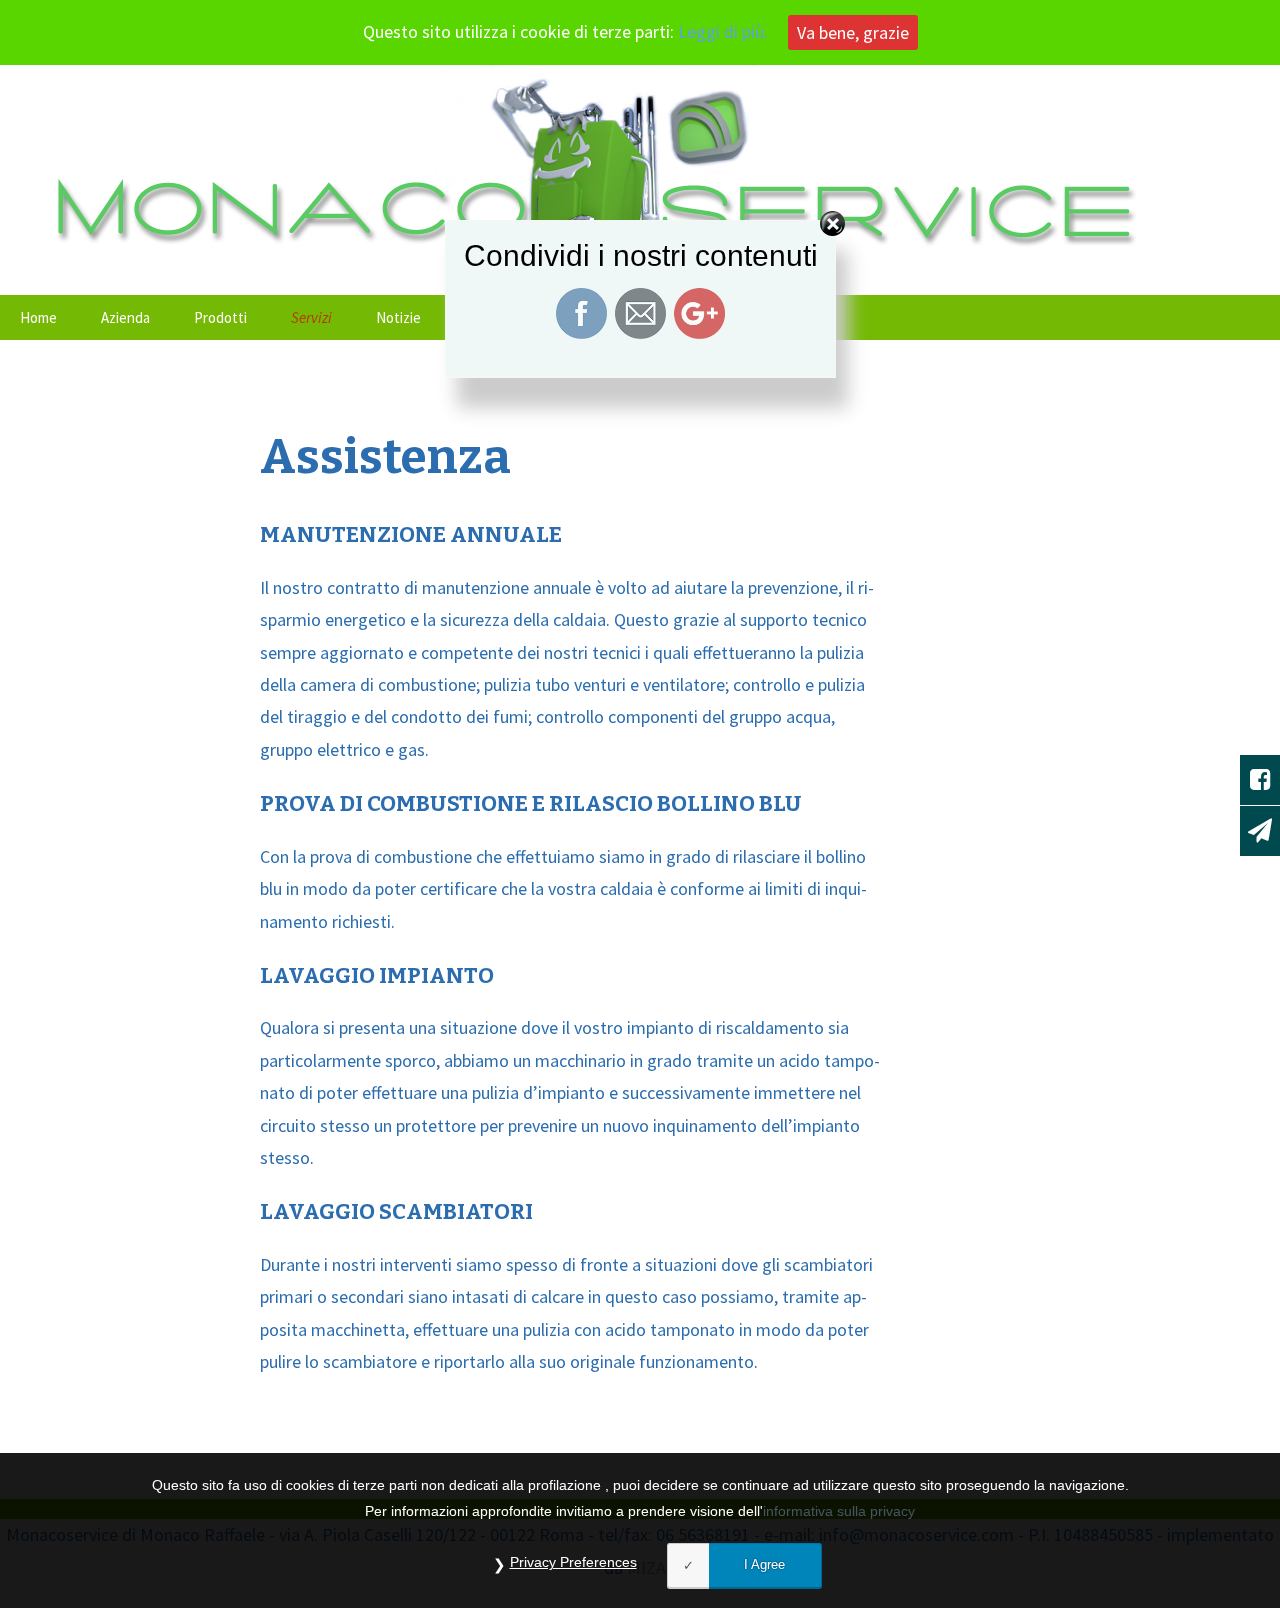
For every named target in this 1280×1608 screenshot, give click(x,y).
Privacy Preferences (573, 1562)
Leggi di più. (723, 31)
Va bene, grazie (853, 32)
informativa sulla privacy (839, 1510)
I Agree (764, 1564)
